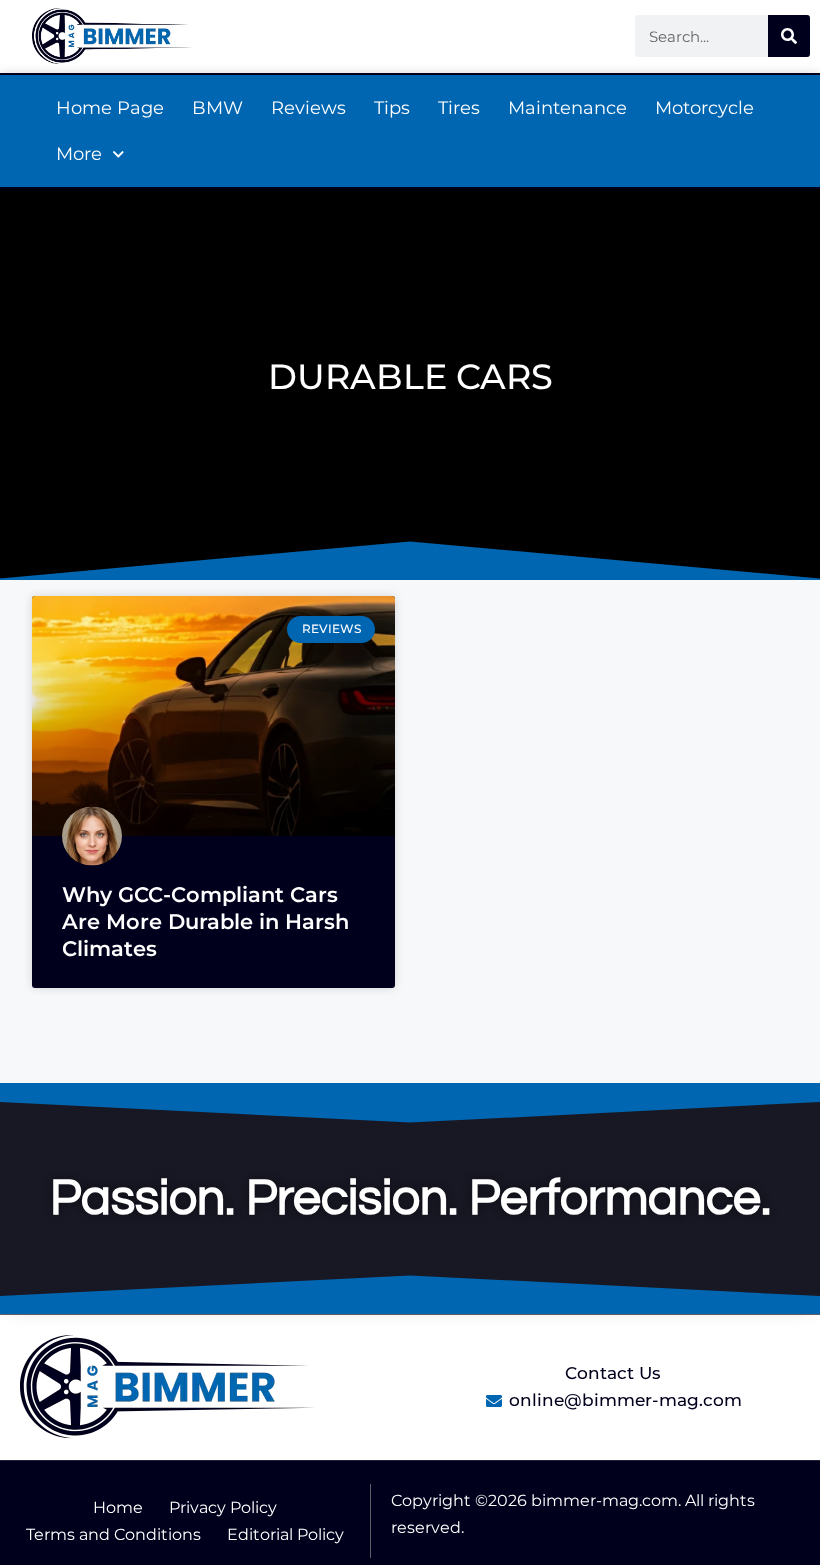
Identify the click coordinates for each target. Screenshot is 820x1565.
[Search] (789, 36)
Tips (392, 108)
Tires (459, 108)
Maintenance (567, 108)
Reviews (308, 108)
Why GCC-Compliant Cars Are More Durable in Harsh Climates (205, 922)
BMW (217, 108)
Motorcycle (704, 108)
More (79, 154)
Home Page (110, 108)
